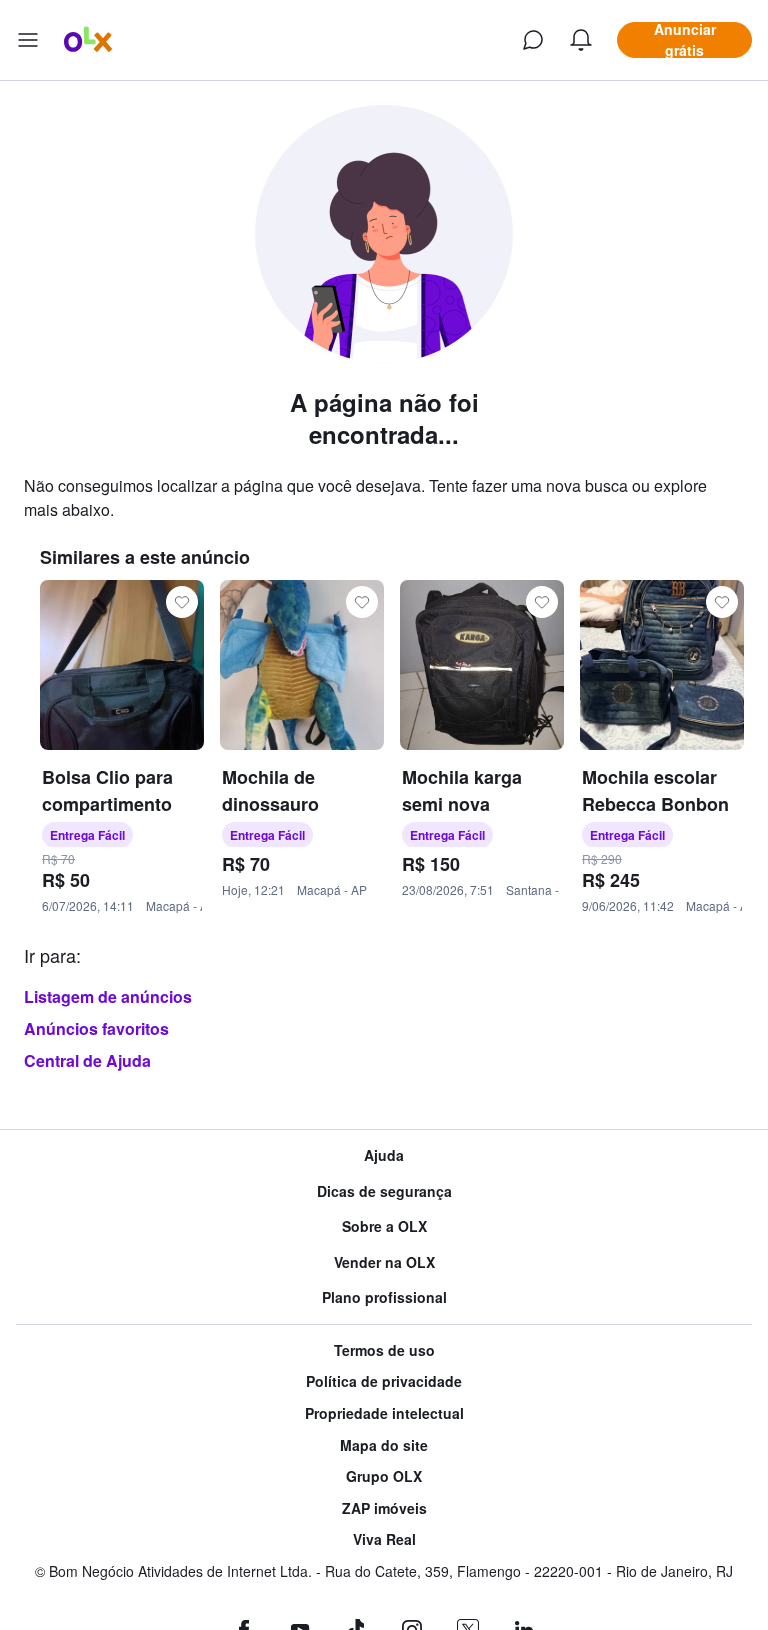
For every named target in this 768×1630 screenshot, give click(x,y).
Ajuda (384, 1155)
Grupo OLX (384, 1476)
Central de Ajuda (87, 1060)
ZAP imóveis (384, 1508)
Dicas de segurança (384, 1191)
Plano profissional (384, 1297)
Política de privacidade (384, 1381)
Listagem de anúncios (108, 996)
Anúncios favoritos (96, 1028)
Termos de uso (384, 1350)
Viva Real (384, 1539)
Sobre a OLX (384, 1226)
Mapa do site (384, 1445)
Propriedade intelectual (384, 1413)
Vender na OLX (384, 1262)
